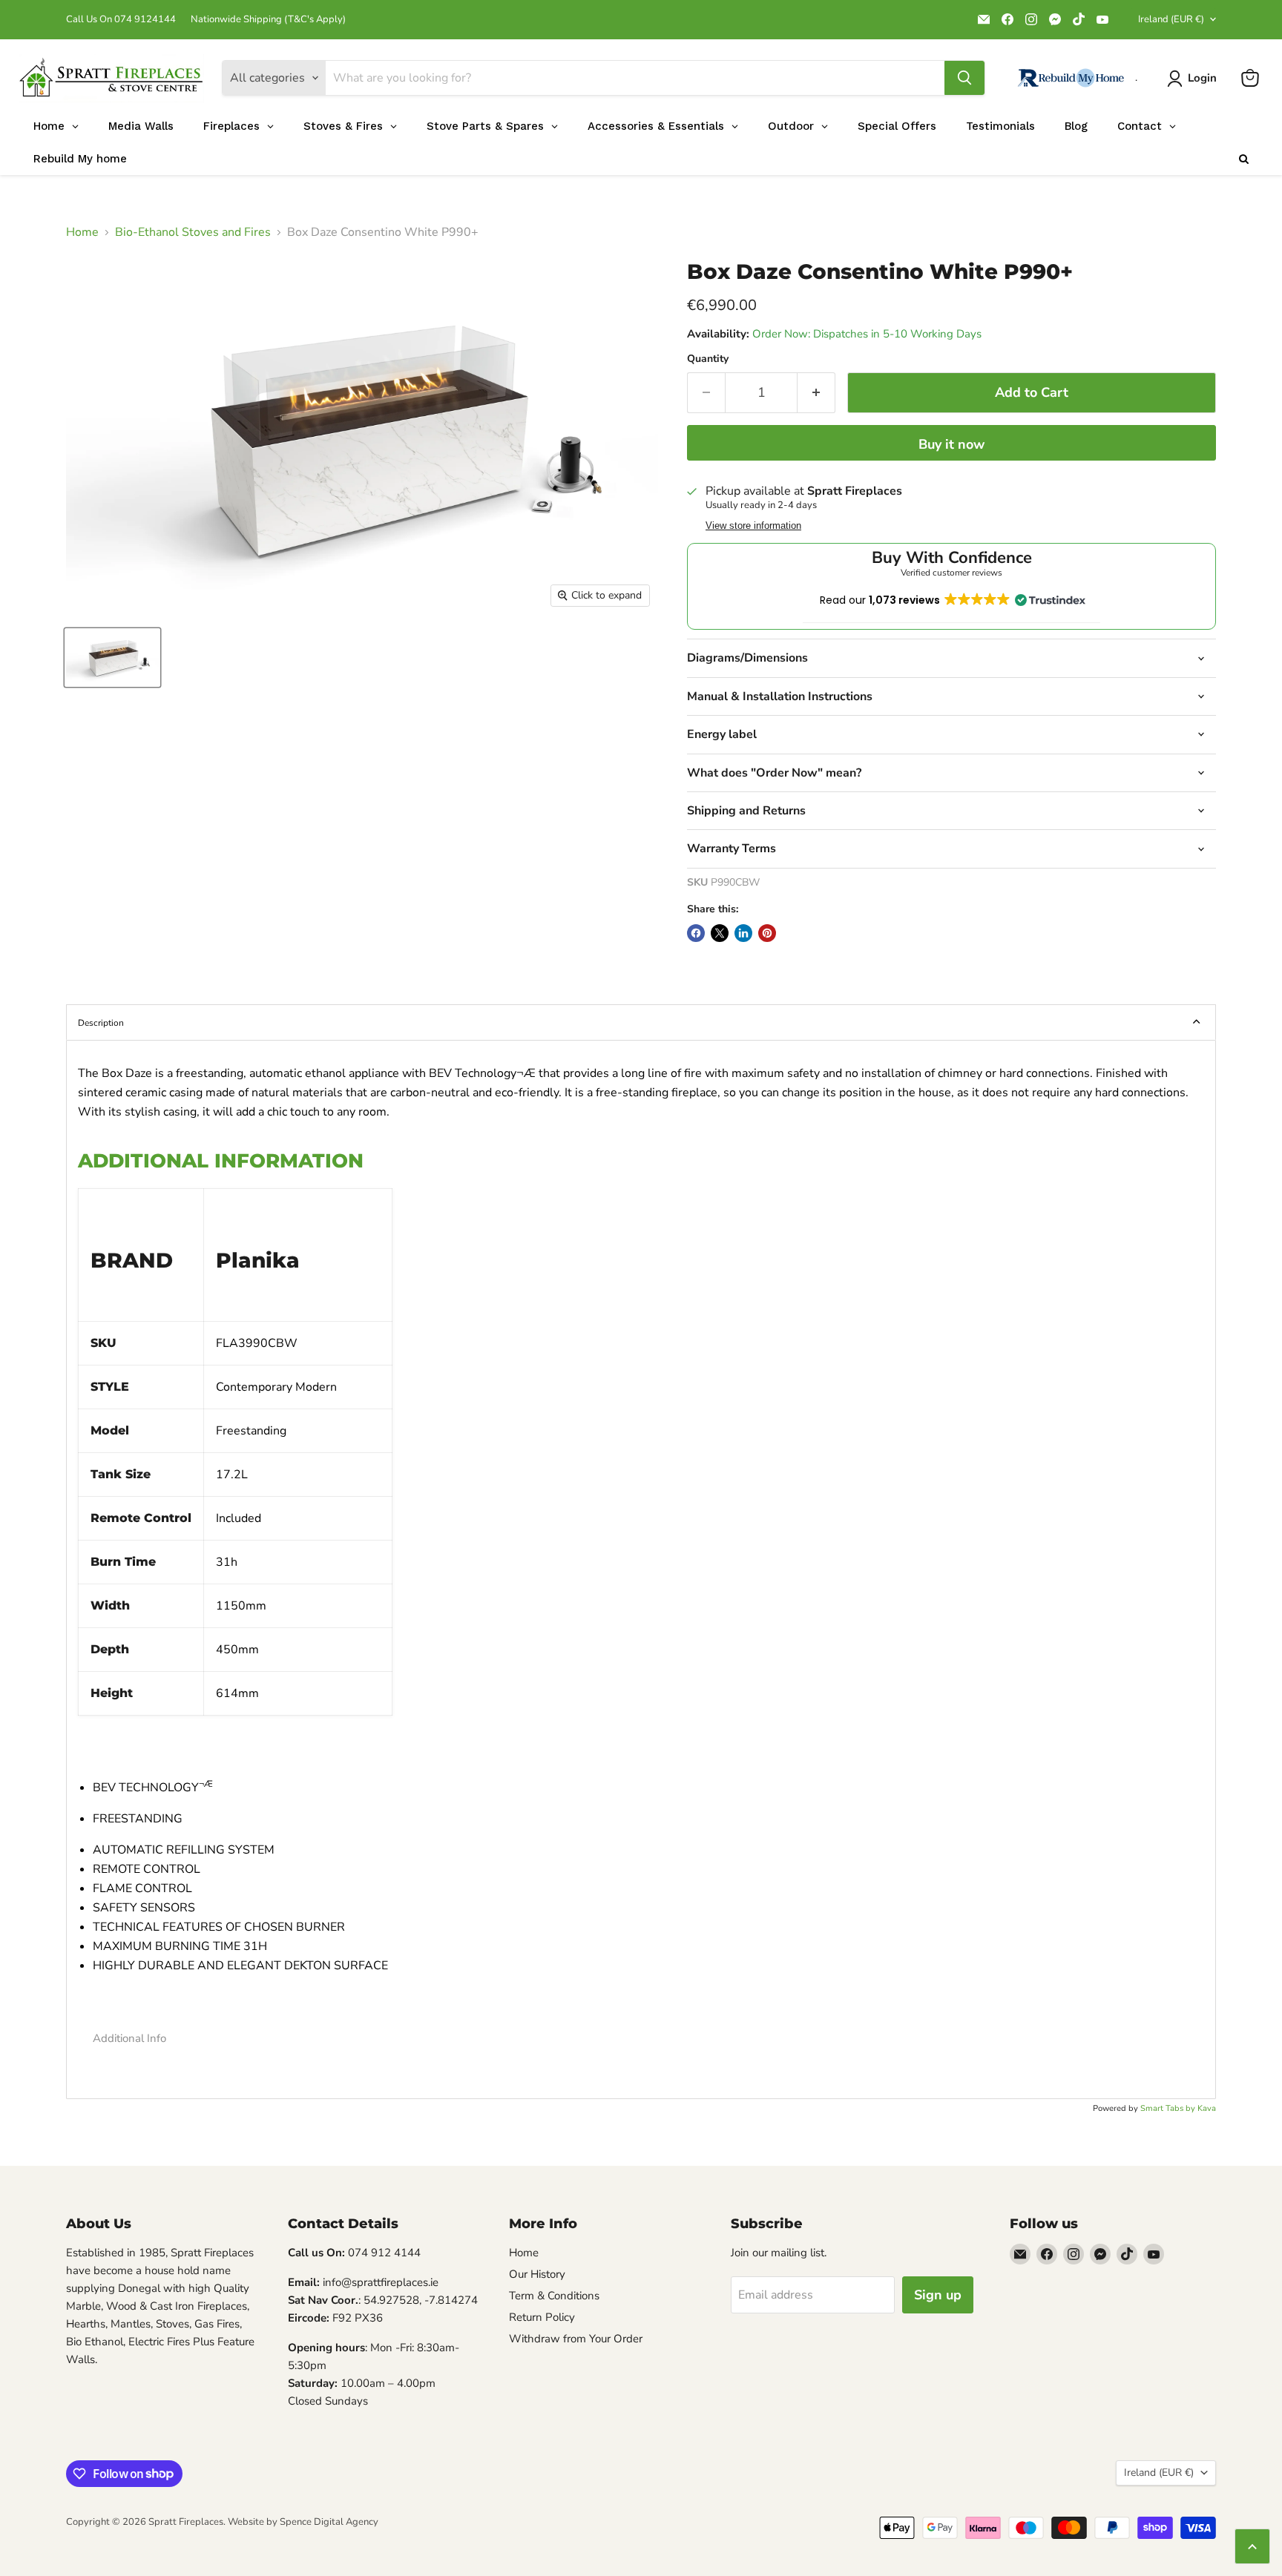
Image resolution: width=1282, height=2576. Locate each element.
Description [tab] (101, 1023)
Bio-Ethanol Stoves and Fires (193, 232)
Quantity (708, 359)
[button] (641, 2039)
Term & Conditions (554, 2296)
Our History (537, 2274)
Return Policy (542, 2317)
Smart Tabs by (1169, 2108)
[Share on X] (720, 933)
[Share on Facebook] (696, 933)
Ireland (1171, 19)
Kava (1207, 2108)
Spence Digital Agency (329, 2522)
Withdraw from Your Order (576, 2339)
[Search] (964, 78)
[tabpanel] (641, 1569)
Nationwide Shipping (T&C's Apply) (268, 20)
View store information (753, 526)
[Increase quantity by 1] (816, 393)
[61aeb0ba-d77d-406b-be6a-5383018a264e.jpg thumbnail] (112, 658)
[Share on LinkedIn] (743, 933)
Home (82, 232)
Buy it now (951, 444)
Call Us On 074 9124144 (121, 20)
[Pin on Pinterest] (767, 933)
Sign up (938, 2295)
